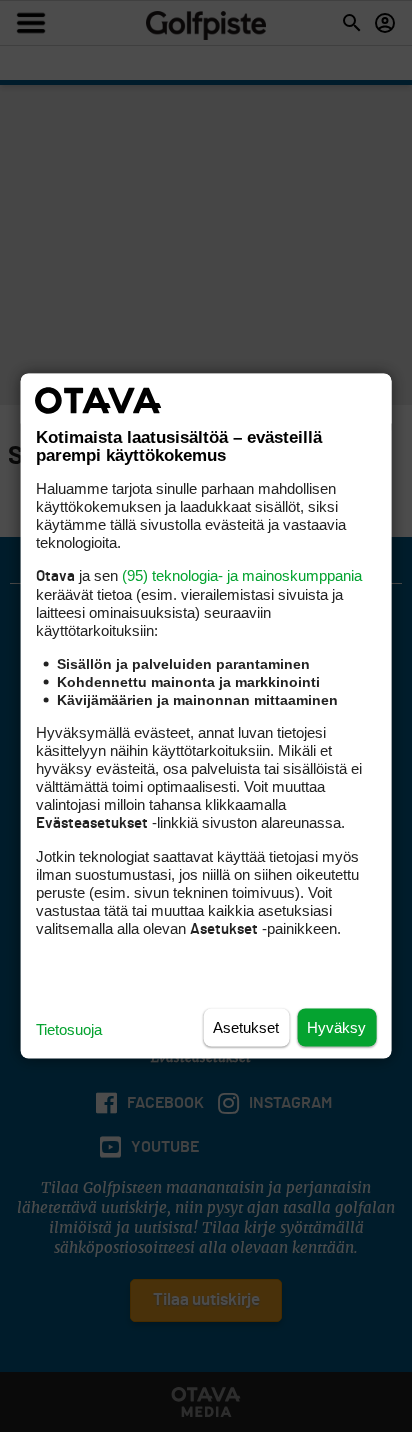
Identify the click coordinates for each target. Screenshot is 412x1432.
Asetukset (246, 1027)
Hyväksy (336, 1027)
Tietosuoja (69, 1029)
